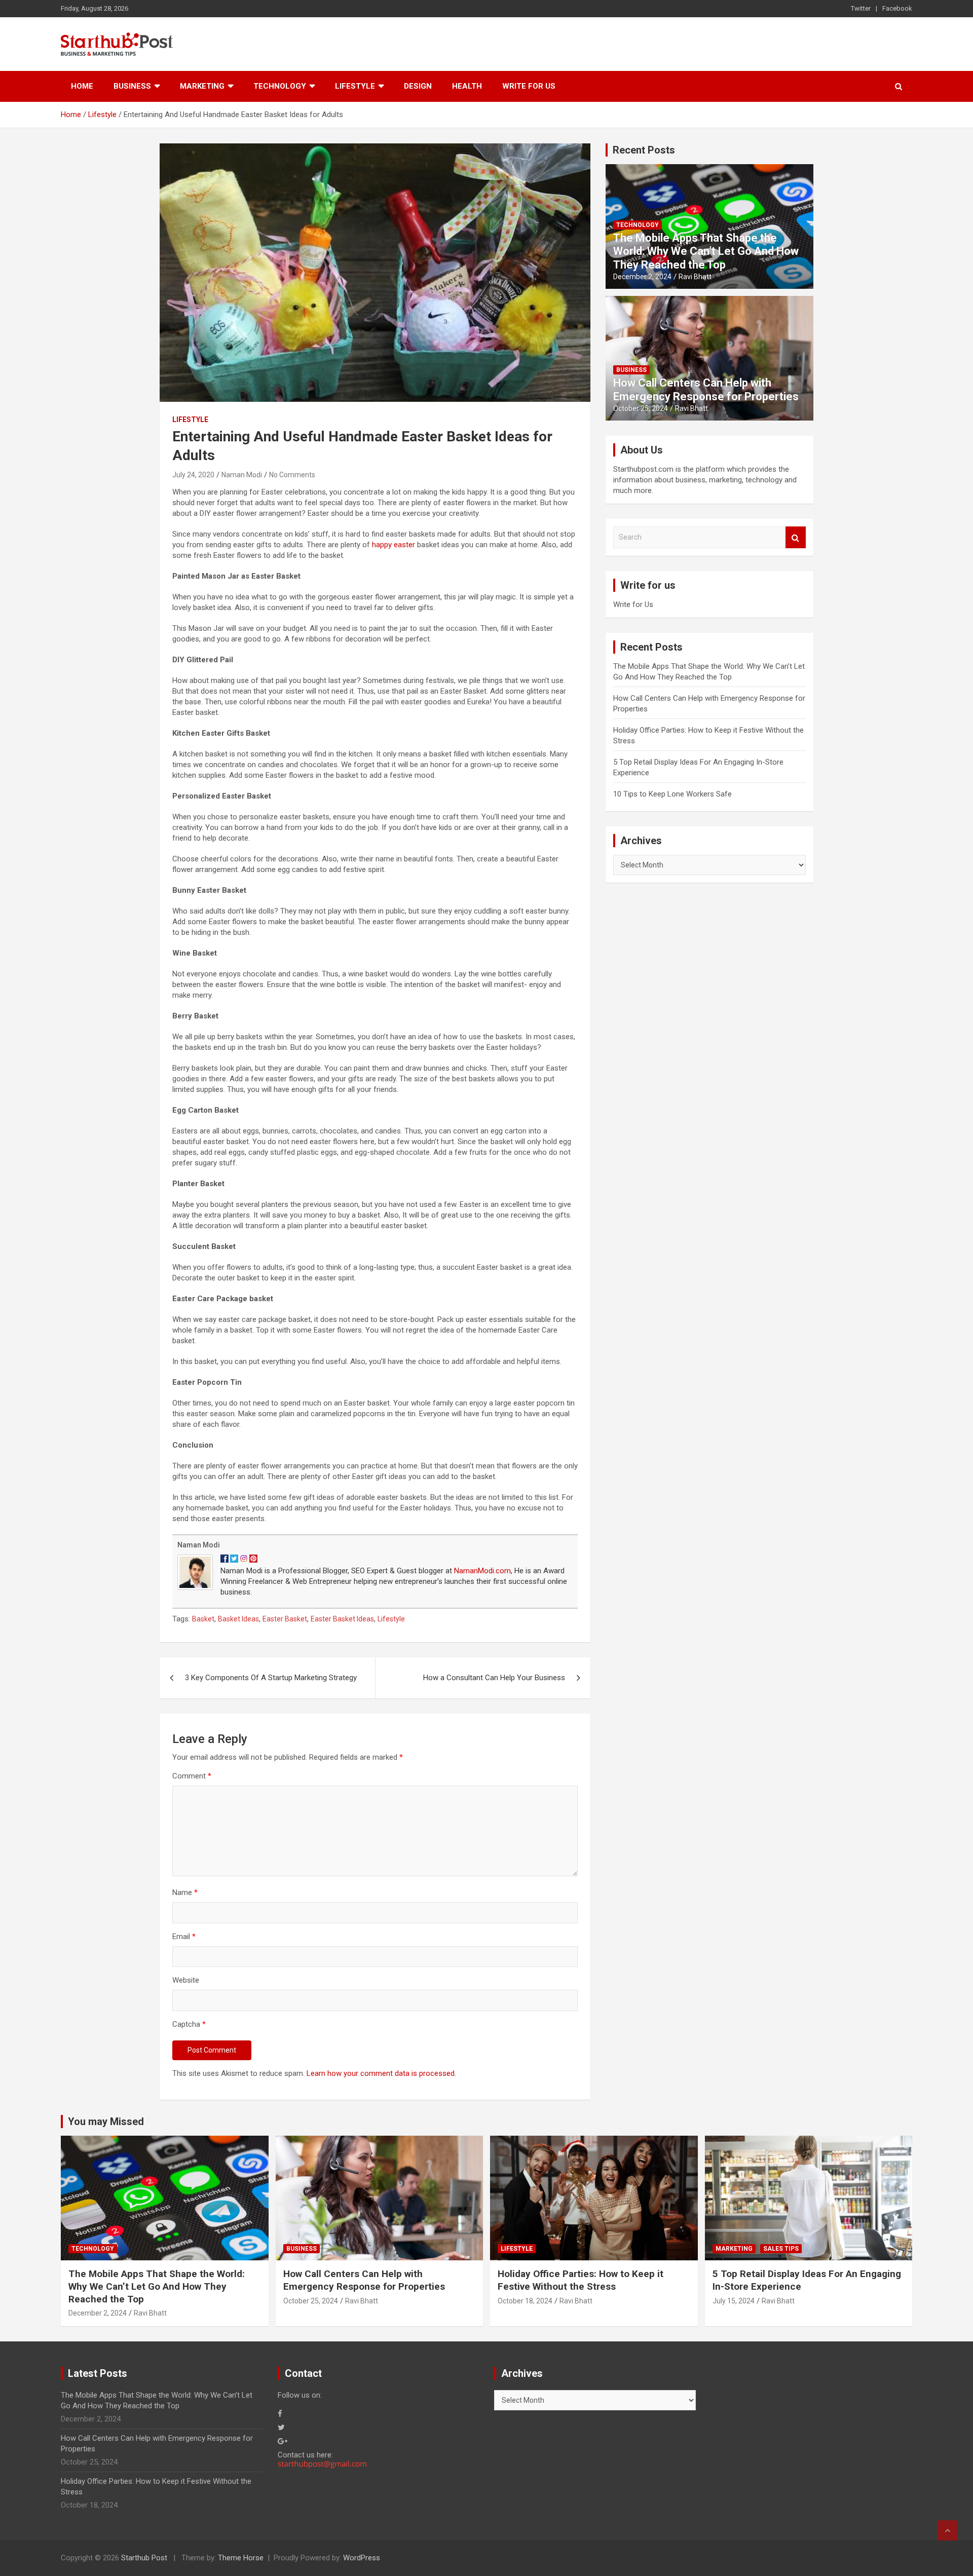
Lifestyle (355, 86)
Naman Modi (242, 475)
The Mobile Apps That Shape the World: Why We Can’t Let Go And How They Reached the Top (706, 251)
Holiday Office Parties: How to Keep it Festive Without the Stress (581, 2280)
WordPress (362, 2558)
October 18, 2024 (525, 2301)
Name (185, 1892)
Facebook (897, 8)
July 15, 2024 (734, 2301)
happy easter (394, 545)
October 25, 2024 (641, 408)
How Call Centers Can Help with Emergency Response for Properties (706, 389)
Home (82, 86)
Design (418, 86)
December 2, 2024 (642, 277)
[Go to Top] (948, 2530)
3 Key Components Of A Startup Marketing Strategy (271, 1678)
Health (467, 86)
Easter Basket (285, 1619)
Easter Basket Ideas (342, 1619)
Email (184, 1937)
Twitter (861, 8)
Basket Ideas (238, 1619)
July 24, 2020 (193, 475)
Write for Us (529, 86)
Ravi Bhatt (695, 277)
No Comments (292, 475)
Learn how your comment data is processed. (381, 2073)
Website (186, 1980)
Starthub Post (144, 2558)
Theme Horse (241, 2558)
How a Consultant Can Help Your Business (494, 1678)
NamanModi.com (482, 1571)
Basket (203, 1619)
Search (796, 537)
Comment (192, 1776)
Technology (280, 86)
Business (132, 86)
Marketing (202, 86)
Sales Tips (781, 2249)
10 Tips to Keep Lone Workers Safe (672, 794)
